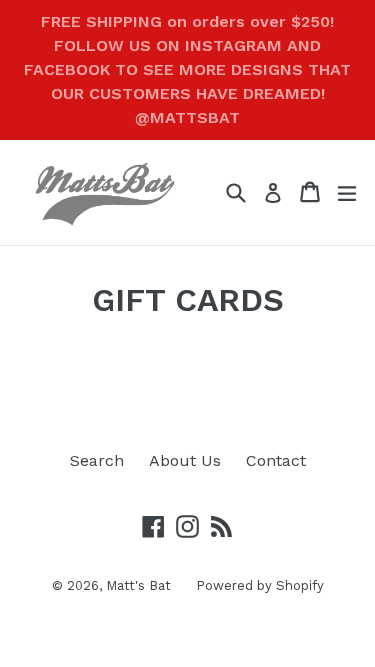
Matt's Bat (138, 585)
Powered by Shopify (260, 585)
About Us (185, 460)
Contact (276, 460)
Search (97, 460)
